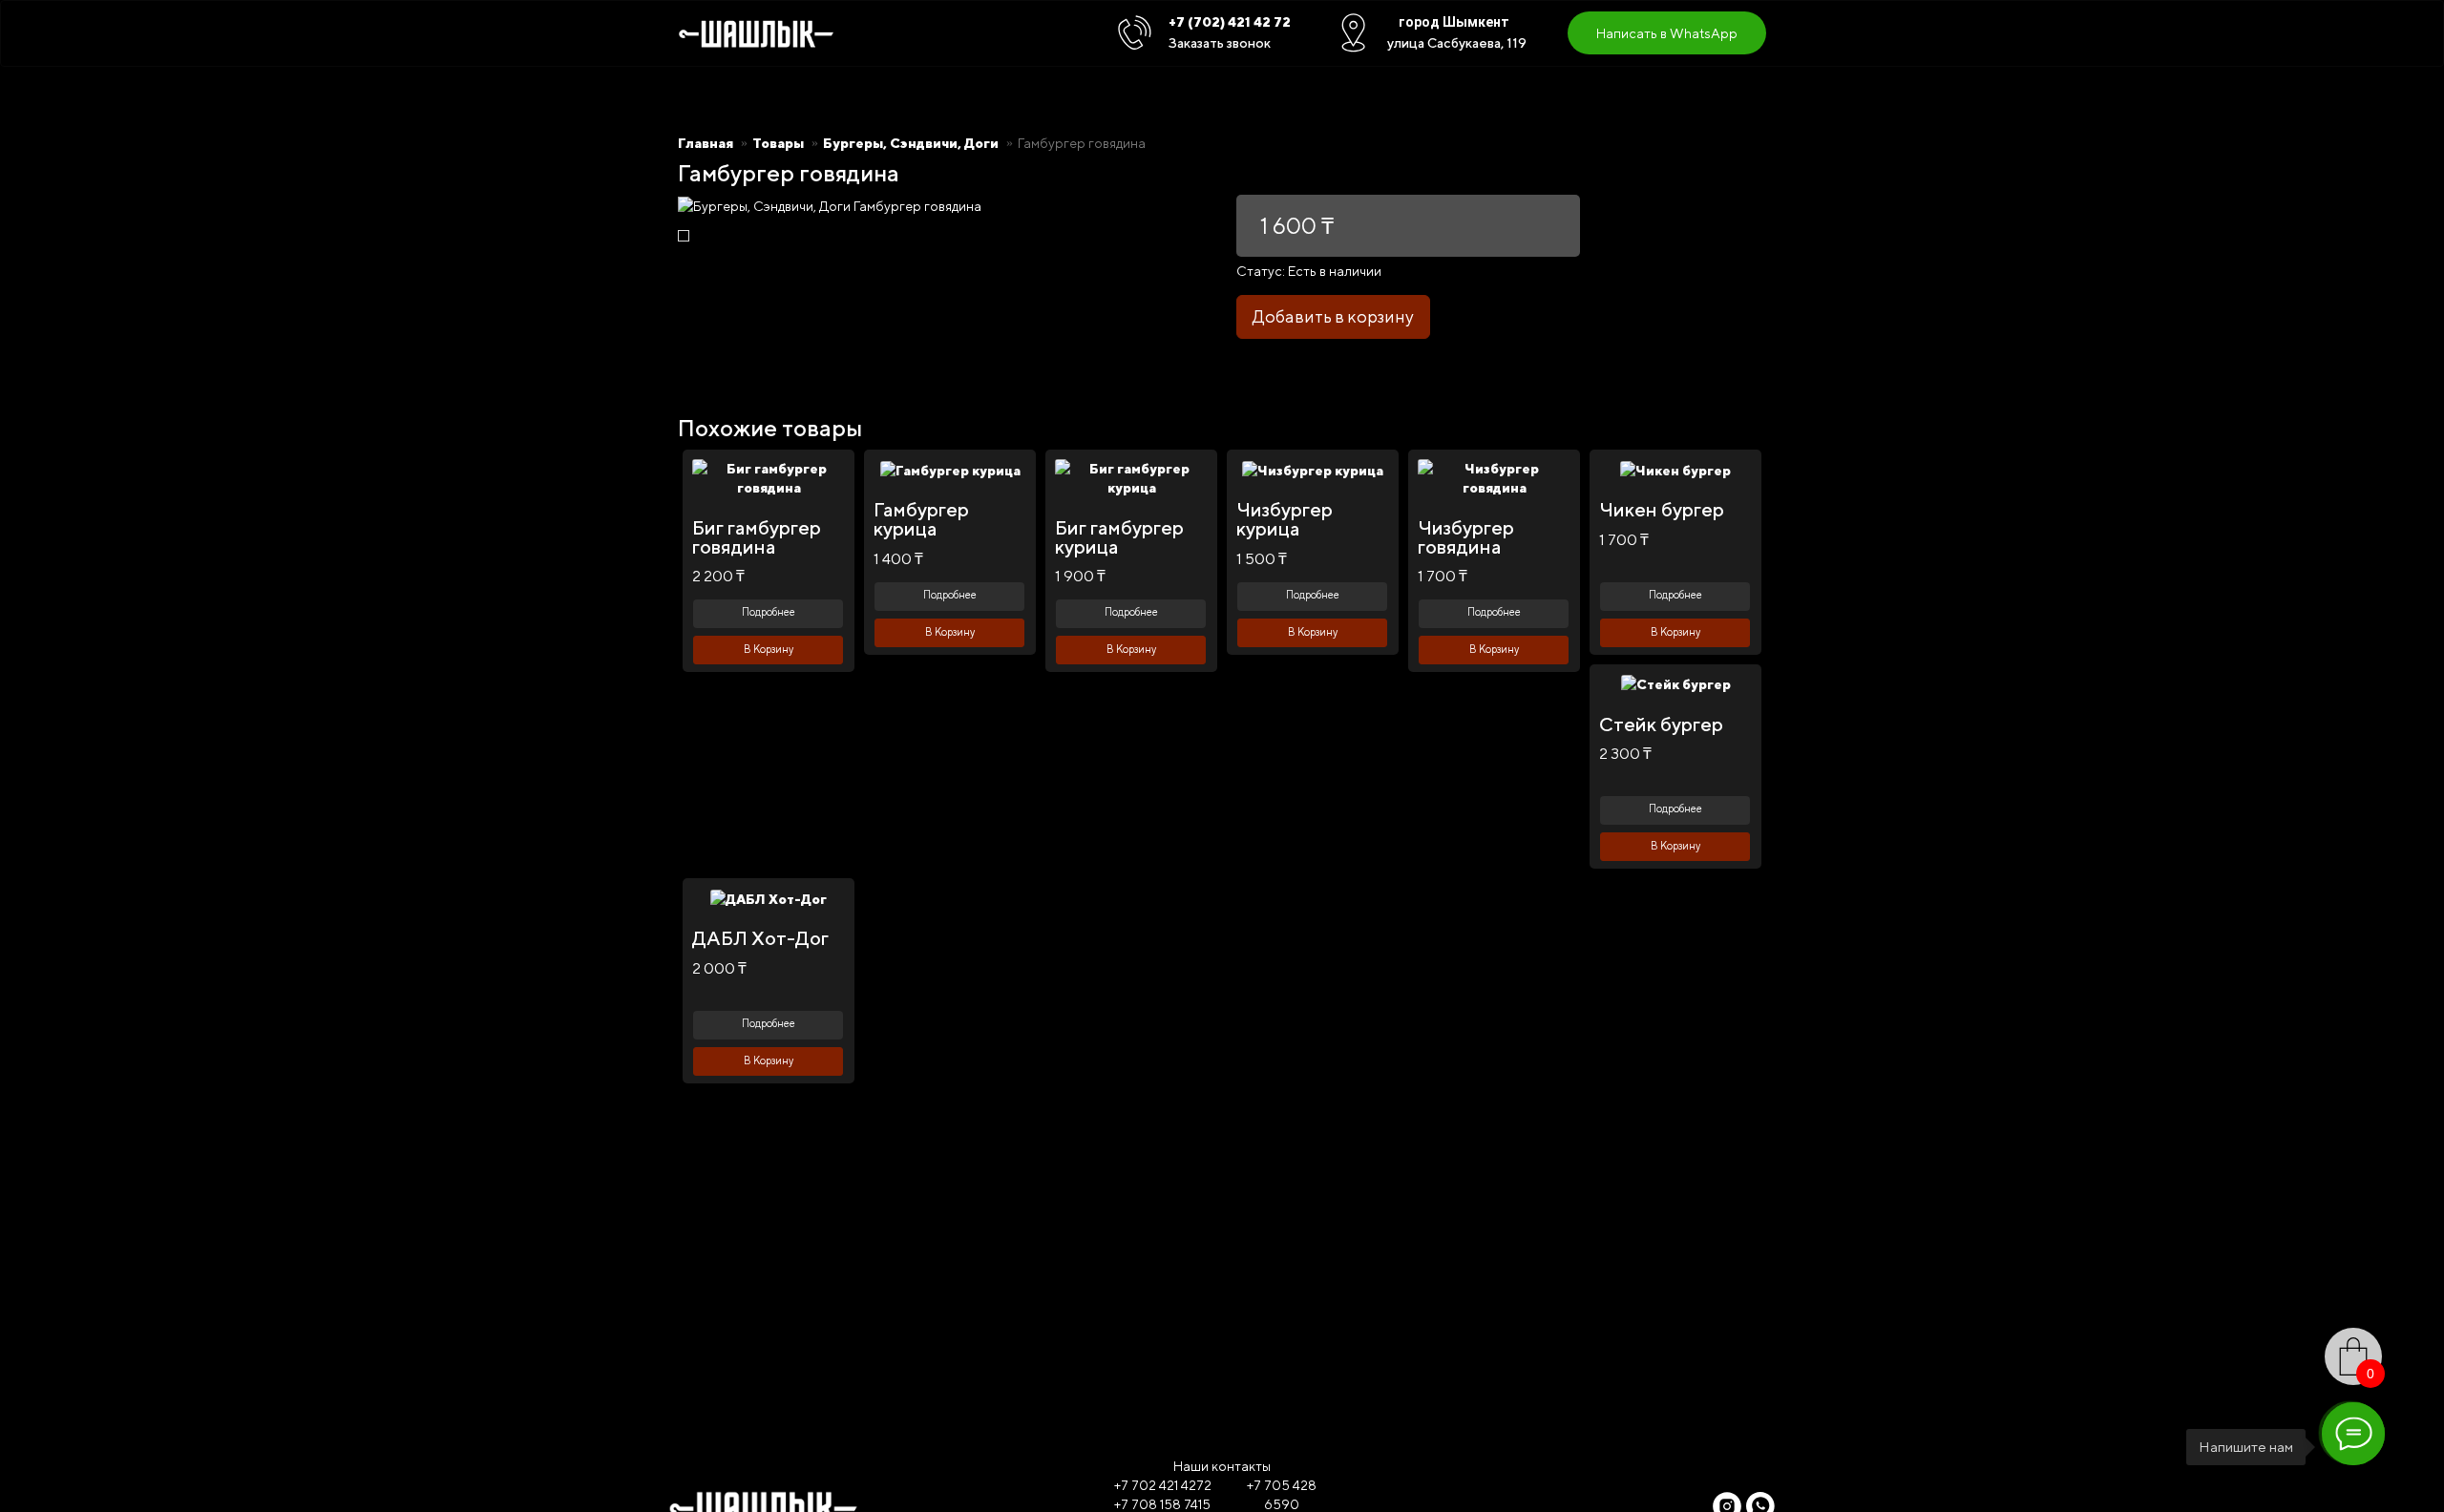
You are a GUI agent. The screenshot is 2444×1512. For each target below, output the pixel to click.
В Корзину (769, 649)
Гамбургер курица (921, 519)
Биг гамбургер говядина (757, 537)
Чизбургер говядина (1466, 537)
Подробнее (769, 611)
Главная (706, 143)
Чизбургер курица (1285, 519)
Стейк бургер (1661, 724)
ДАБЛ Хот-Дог (760, 938)
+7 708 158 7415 (1162, 1504)
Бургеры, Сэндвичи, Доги (911, 143)
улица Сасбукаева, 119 (1457, 43)
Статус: (1261, 271)
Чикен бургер (1662, 509)
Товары (778, 143)
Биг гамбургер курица (1119, 537)
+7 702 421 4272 (1163, 1485)
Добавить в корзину (1333, 316)
